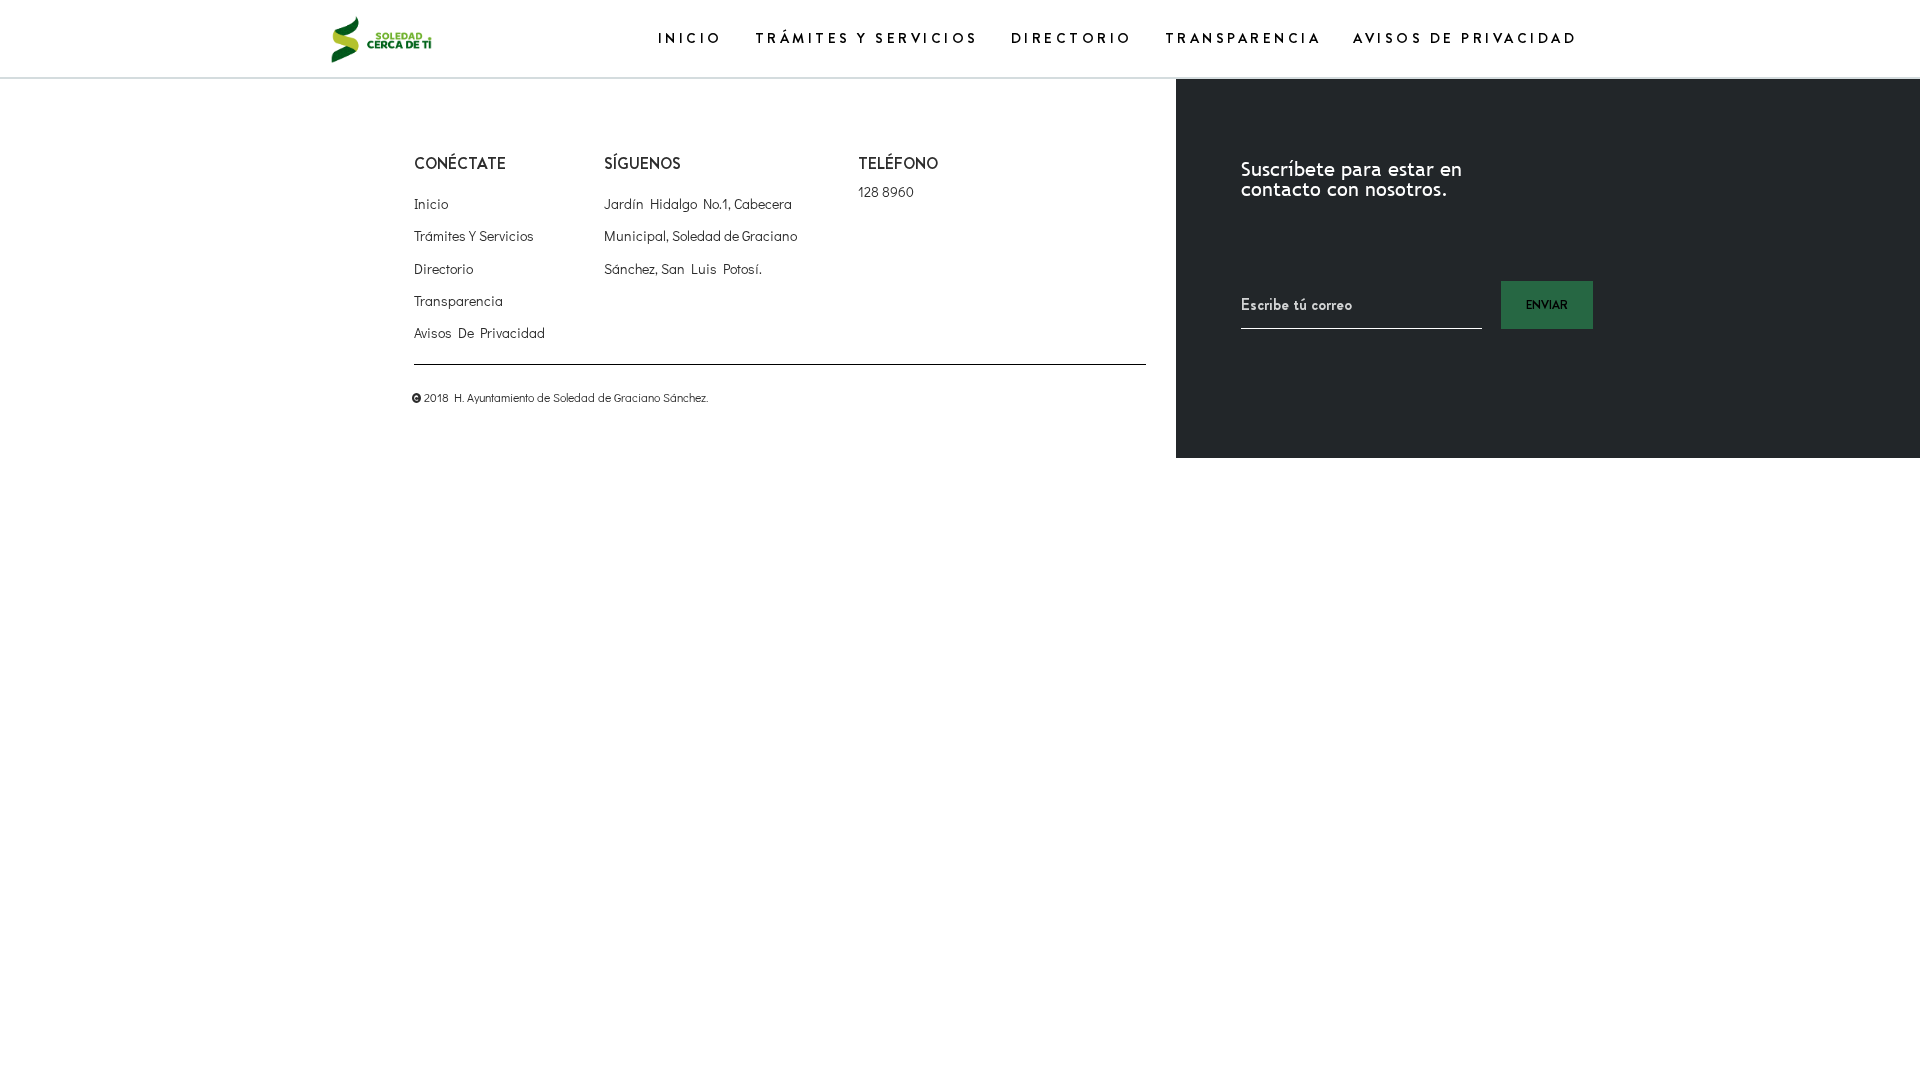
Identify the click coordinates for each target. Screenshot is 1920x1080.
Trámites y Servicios (867, 38)
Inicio (690, 38)
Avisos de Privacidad (1465, 38)
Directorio (1072, 38)
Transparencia (1243, 38)
